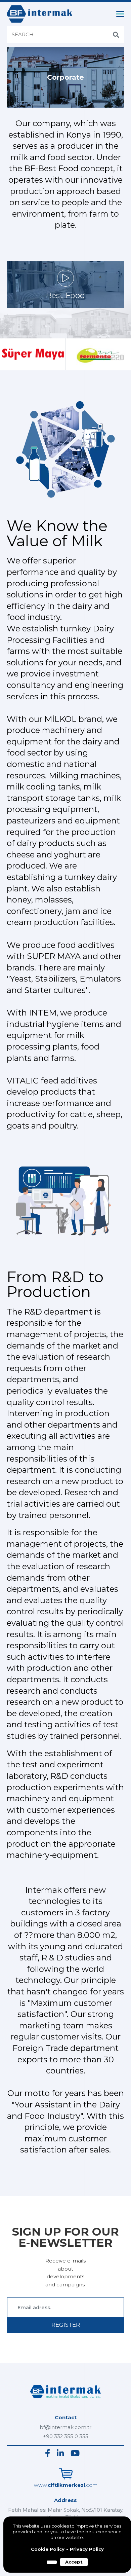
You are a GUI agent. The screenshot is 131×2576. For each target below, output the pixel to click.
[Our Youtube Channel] (75, 2453)
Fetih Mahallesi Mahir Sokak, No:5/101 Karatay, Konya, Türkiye (66, 2514)
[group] (33, 354)
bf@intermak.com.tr (65, 2427)
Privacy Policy (87, 2549)
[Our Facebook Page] (48, 2453)
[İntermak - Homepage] (39, 14)
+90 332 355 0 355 (66, 2436)
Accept (74, 2562)
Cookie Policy (48, 2549)
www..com (66, 2485)
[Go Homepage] (65, 2400)
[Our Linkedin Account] (60, 2453)
